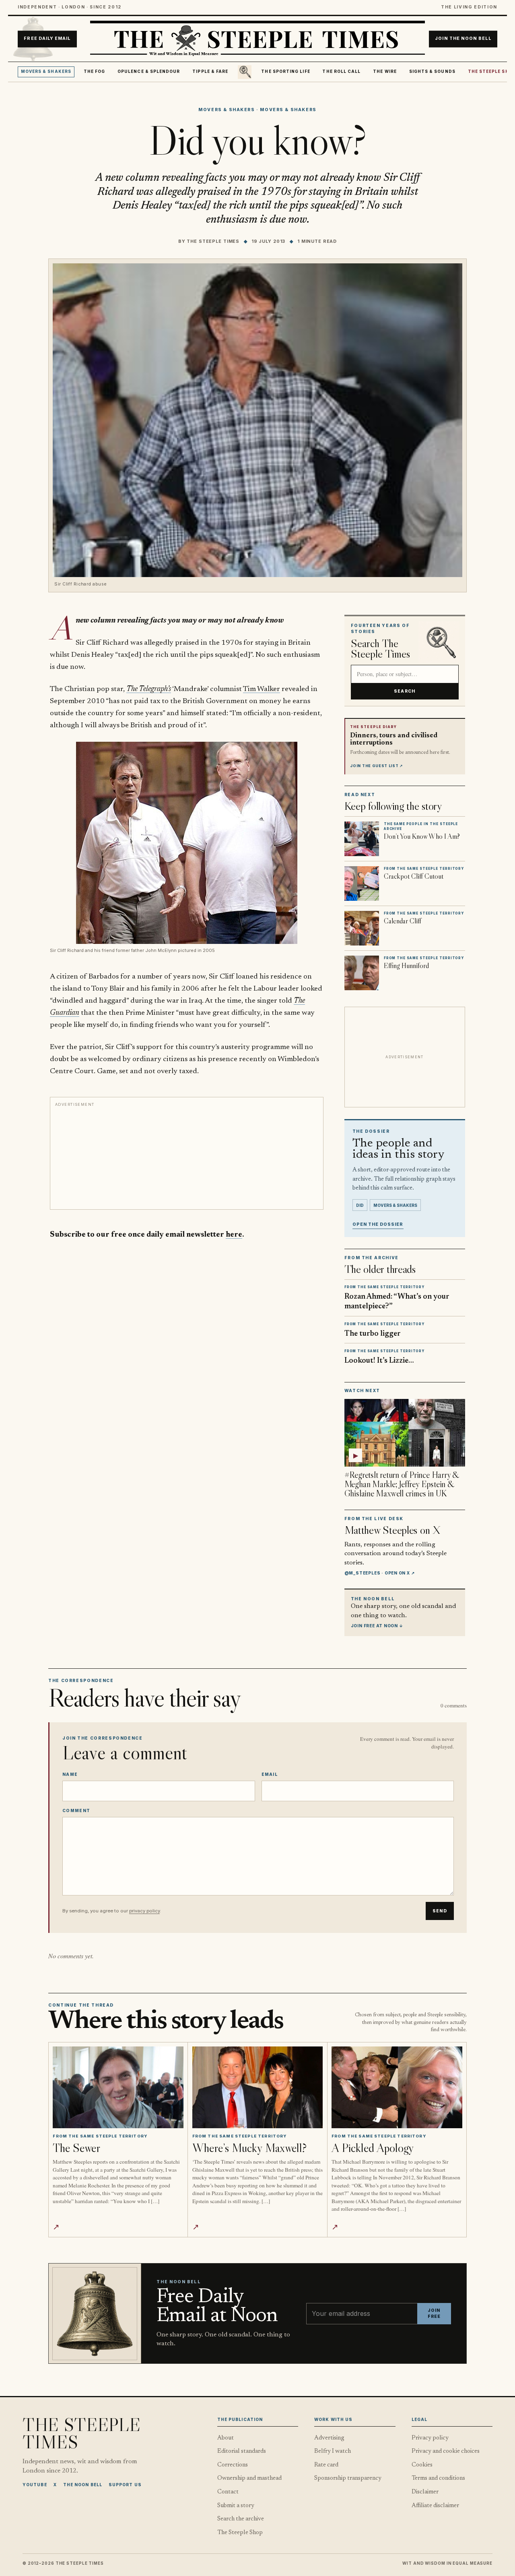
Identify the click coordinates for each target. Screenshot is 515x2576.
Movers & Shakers (46, 71)
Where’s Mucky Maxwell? (249, 2148)
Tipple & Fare (210, 71)
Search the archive (241, 2519)
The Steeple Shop (240, 2533)
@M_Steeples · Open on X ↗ (380, 1573)
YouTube (35, 2485)
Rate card (326, 2465)
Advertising (329, 2438)
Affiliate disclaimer (435, 2506)
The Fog (95, 71)
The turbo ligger (373, 1334)
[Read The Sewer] (118, 2087)
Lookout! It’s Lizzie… (379, 1361)
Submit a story (236, 2506)
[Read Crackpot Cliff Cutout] (362, 883)
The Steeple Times (213, 241)
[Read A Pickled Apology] (397, 2087)
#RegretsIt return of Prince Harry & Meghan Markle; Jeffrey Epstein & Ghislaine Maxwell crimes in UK (402, 1484)
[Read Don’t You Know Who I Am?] (362, 839)
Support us (125, 2485)
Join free (434, 2314)
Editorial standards (242, 2451)
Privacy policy (430, 2438)
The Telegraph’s (149, 689)
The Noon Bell (83, 2485)
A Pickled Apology (373, 2148)
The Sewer (76, 2148)
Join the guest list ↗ (377, 766)
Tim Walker (262, 689)
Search (405, 691)
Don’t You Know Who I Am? (422, 836)
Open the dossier (378, 1224)
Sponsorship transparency (348, 2478)
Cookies (422, 2465)
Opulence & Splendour (149, 71)
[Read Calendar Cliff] (362, 928)
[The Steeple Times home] (257, 39)
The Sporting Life (285, 71)
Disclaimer (425, 2492)
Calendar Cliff (403, 921)
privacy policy (144, 1911)
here (234, 1235)
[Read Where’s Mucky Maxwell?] (258, 2087)
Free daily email (47, 39)
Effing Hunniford (406, 966)
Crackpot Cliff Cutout (414, 876)
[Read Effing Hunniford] (362, 973)
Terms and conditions (438, 2478)
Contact (228, 2492)
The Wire (385, 71)
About (226, 2438)
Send (440, 1911)
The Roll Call (341, 71)
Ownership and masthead (249, 2478)
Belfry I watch (333, 2451)
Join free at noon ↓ (377, 1626)
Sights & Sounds (432, 71)
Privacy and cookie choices (446, 2451)
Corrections (233, 2465)
